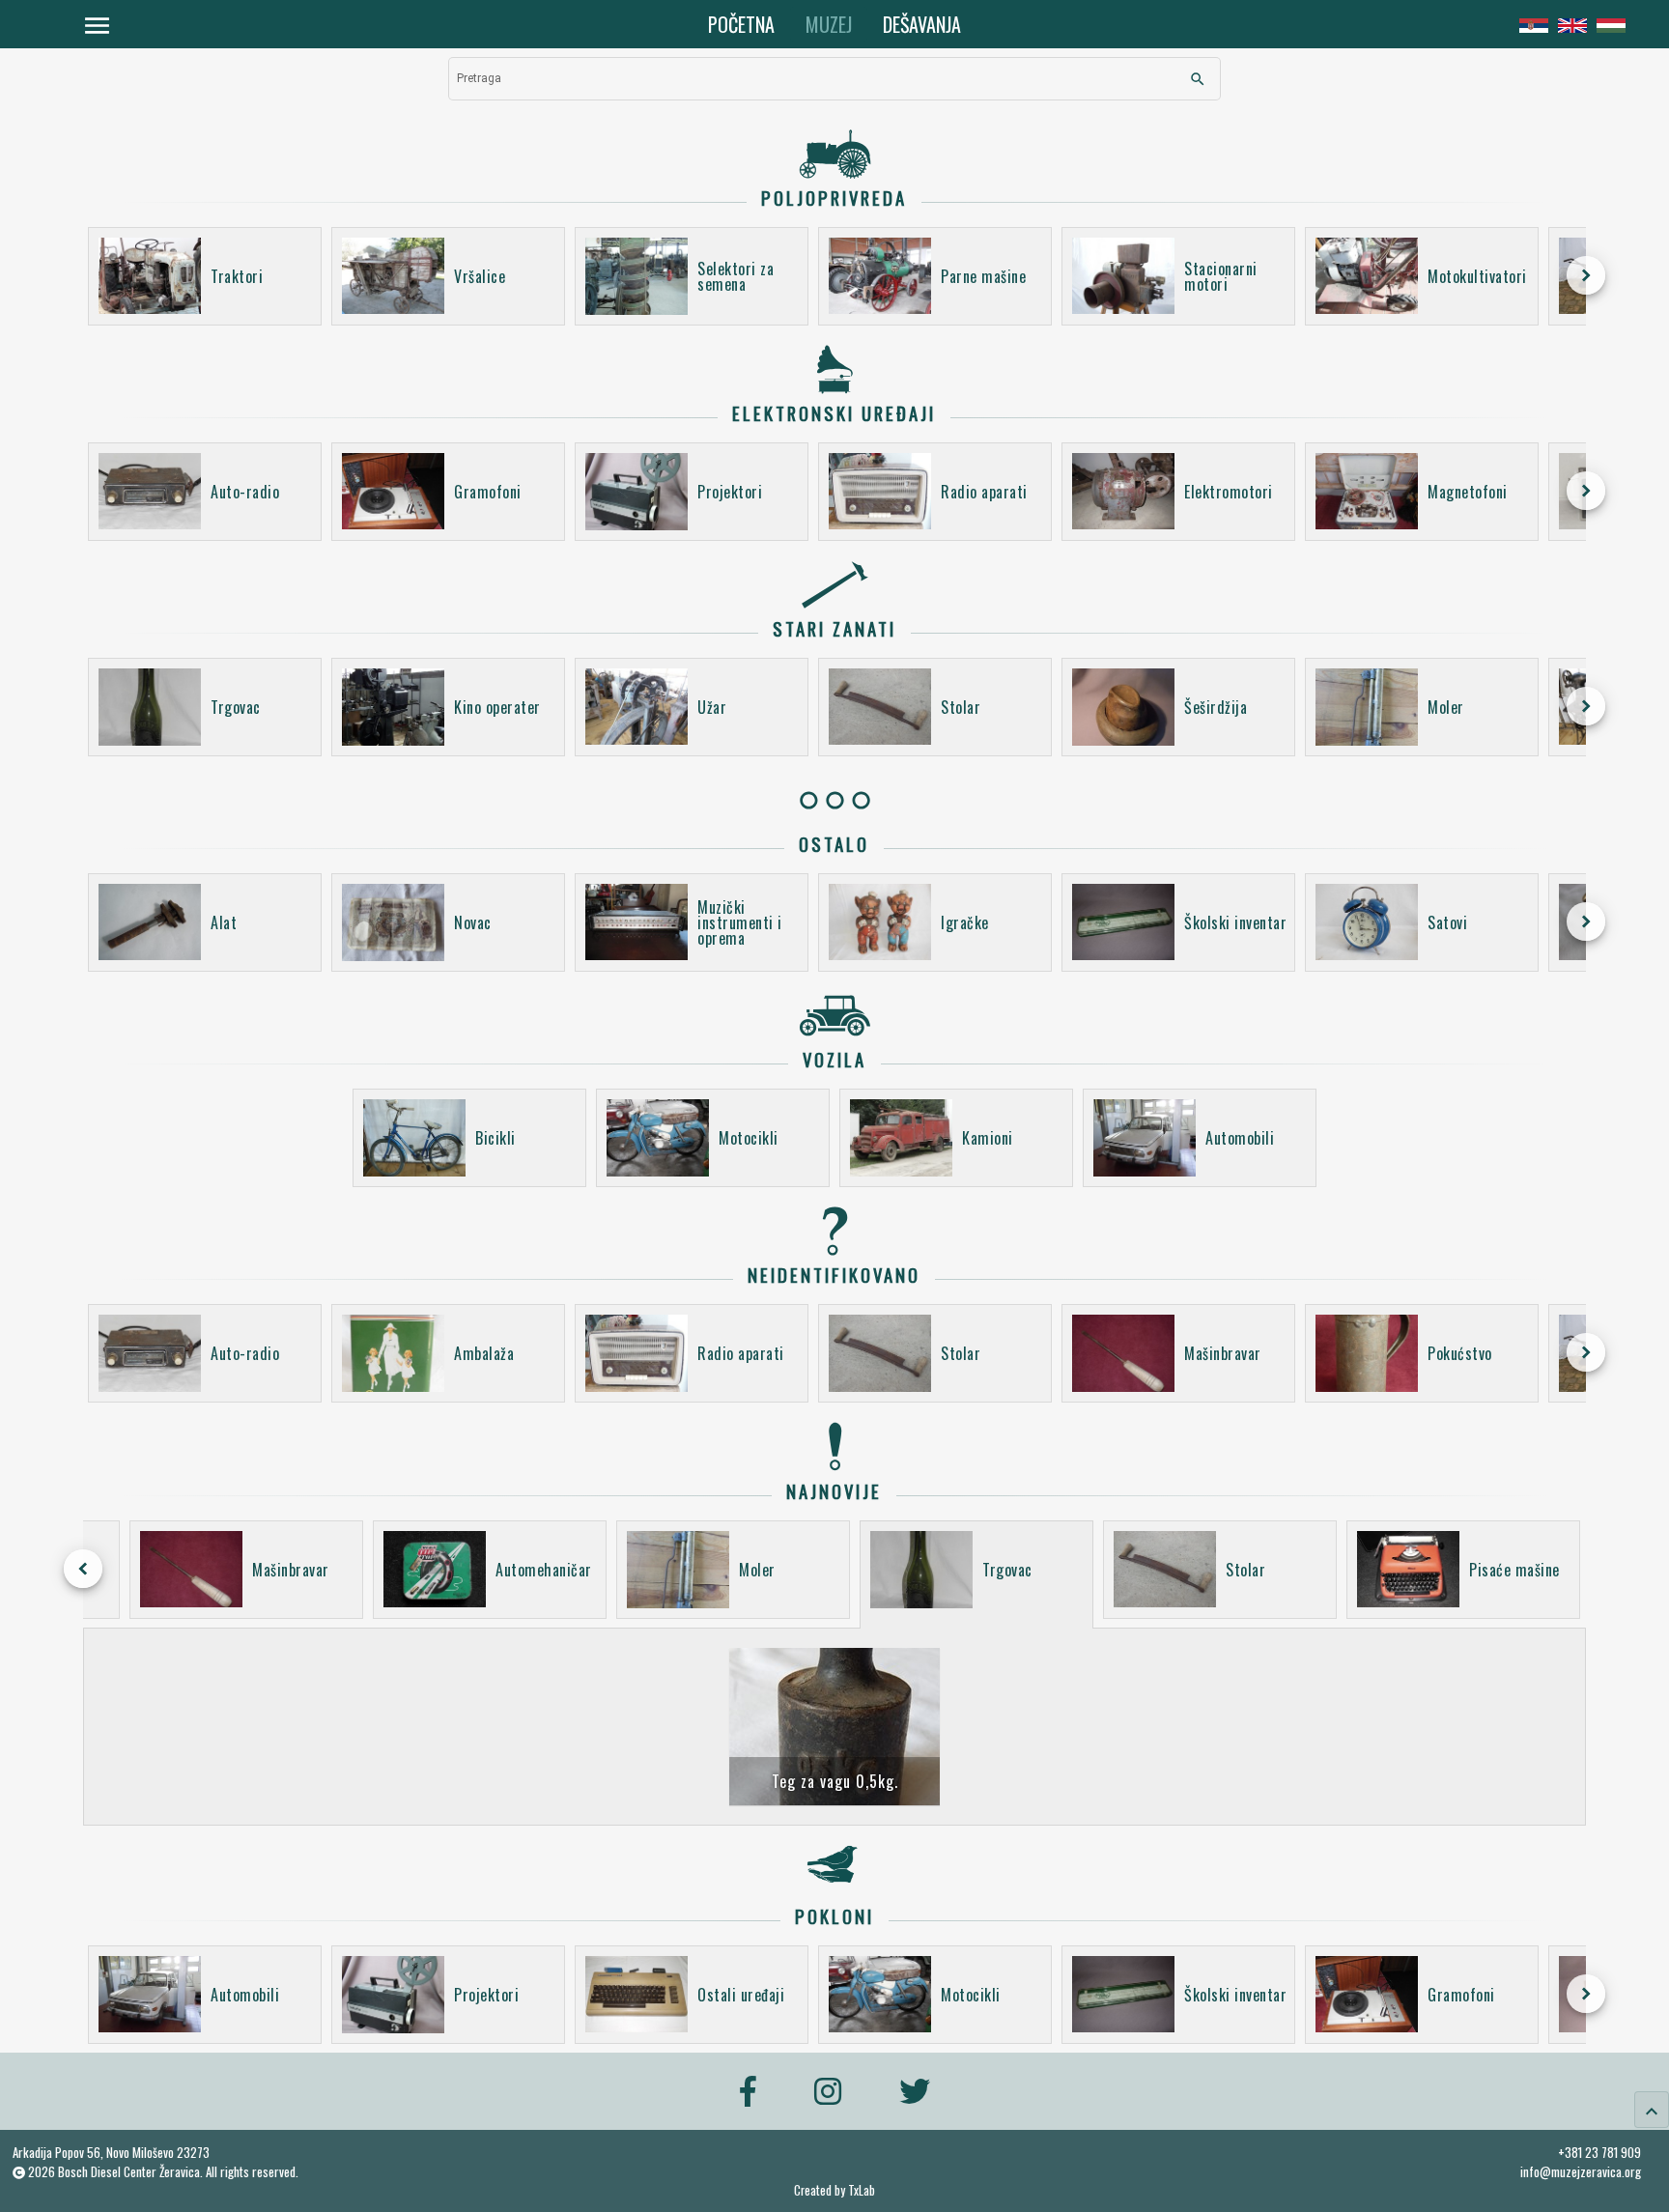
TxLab (862, 2190)
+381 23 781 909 (1599, 2152)
